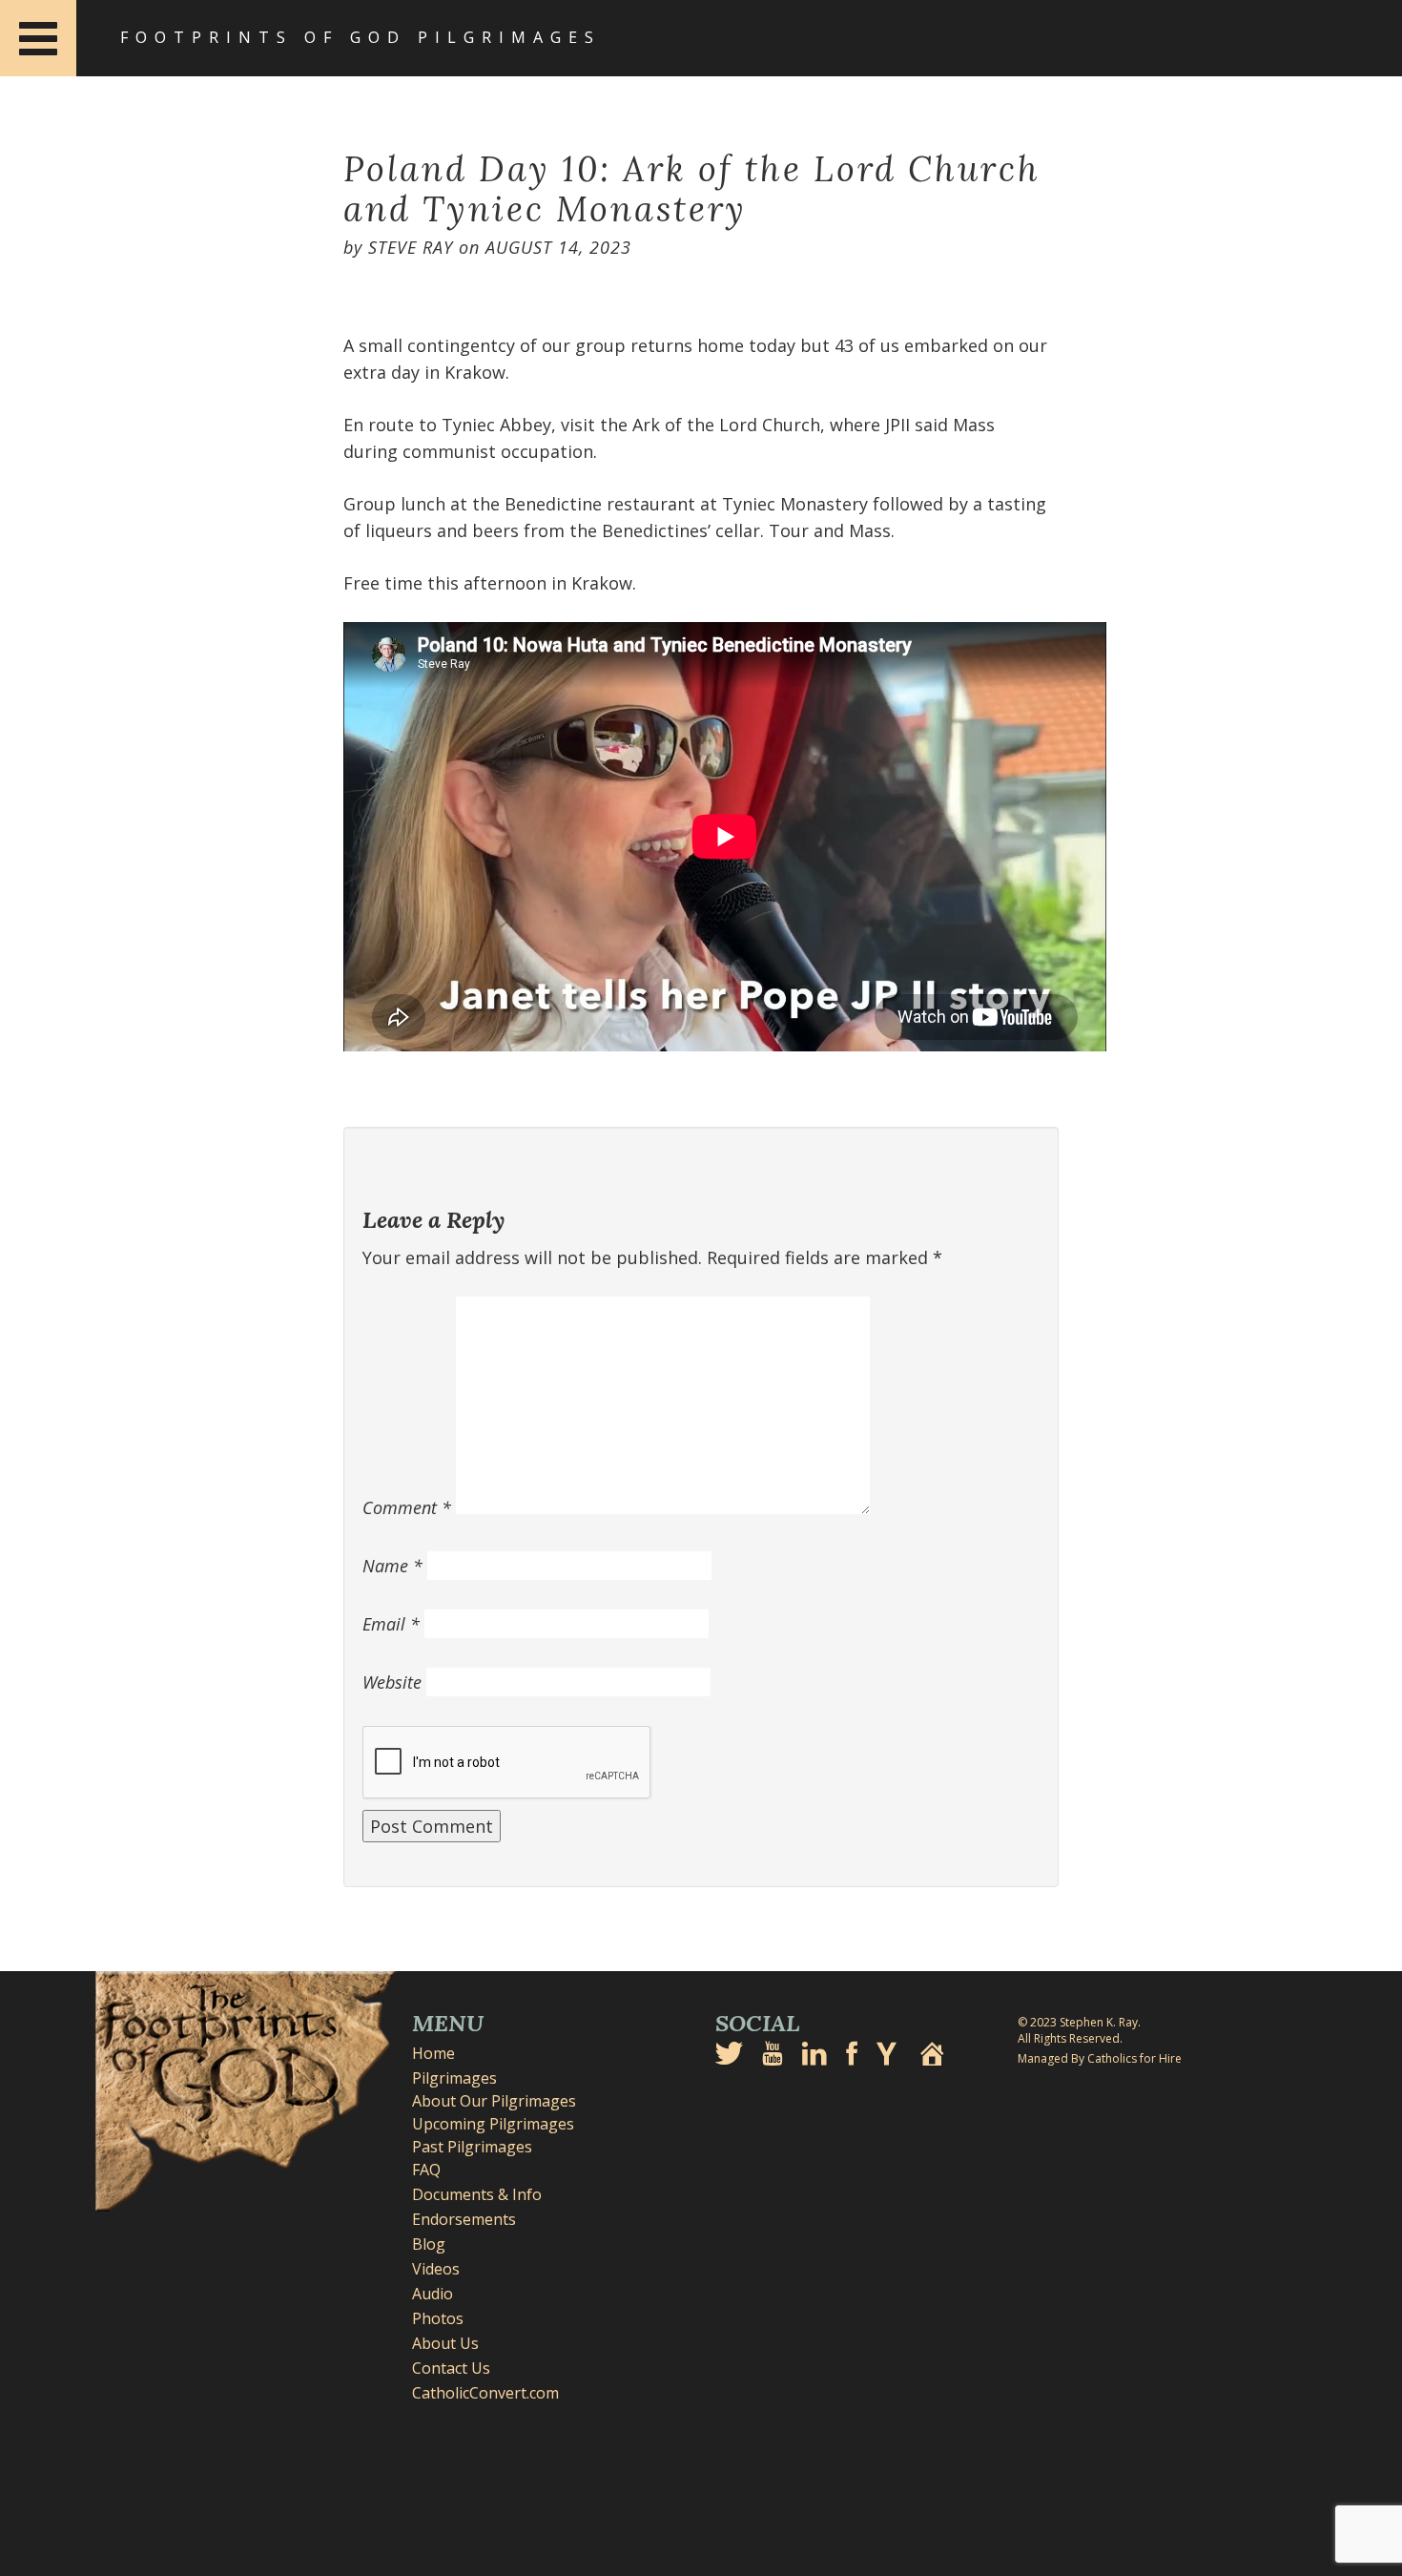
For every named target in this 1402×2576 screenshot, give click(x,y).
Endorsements (464, 2219)
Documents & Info (477, 2194)
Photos (438, 2318)
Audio (433, 2294)
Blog (429, 2244)
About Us (445, 2343)
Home (433, 2053)
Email (391, 1624)
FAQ (426, 2170)
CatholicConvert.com (485, 2393)
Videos (436, 2269)
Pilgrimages (454, 2078)
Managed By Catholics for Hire (1100, 2058)
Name (392, 1566)
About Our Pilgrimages (494, 2101)
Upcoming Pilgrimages (493, 2124)
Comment (407, 1507)
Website (392, 1682)
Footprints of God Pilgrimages (361, 37)
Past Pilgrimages (472, 2147)
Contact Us (451, 2368)
